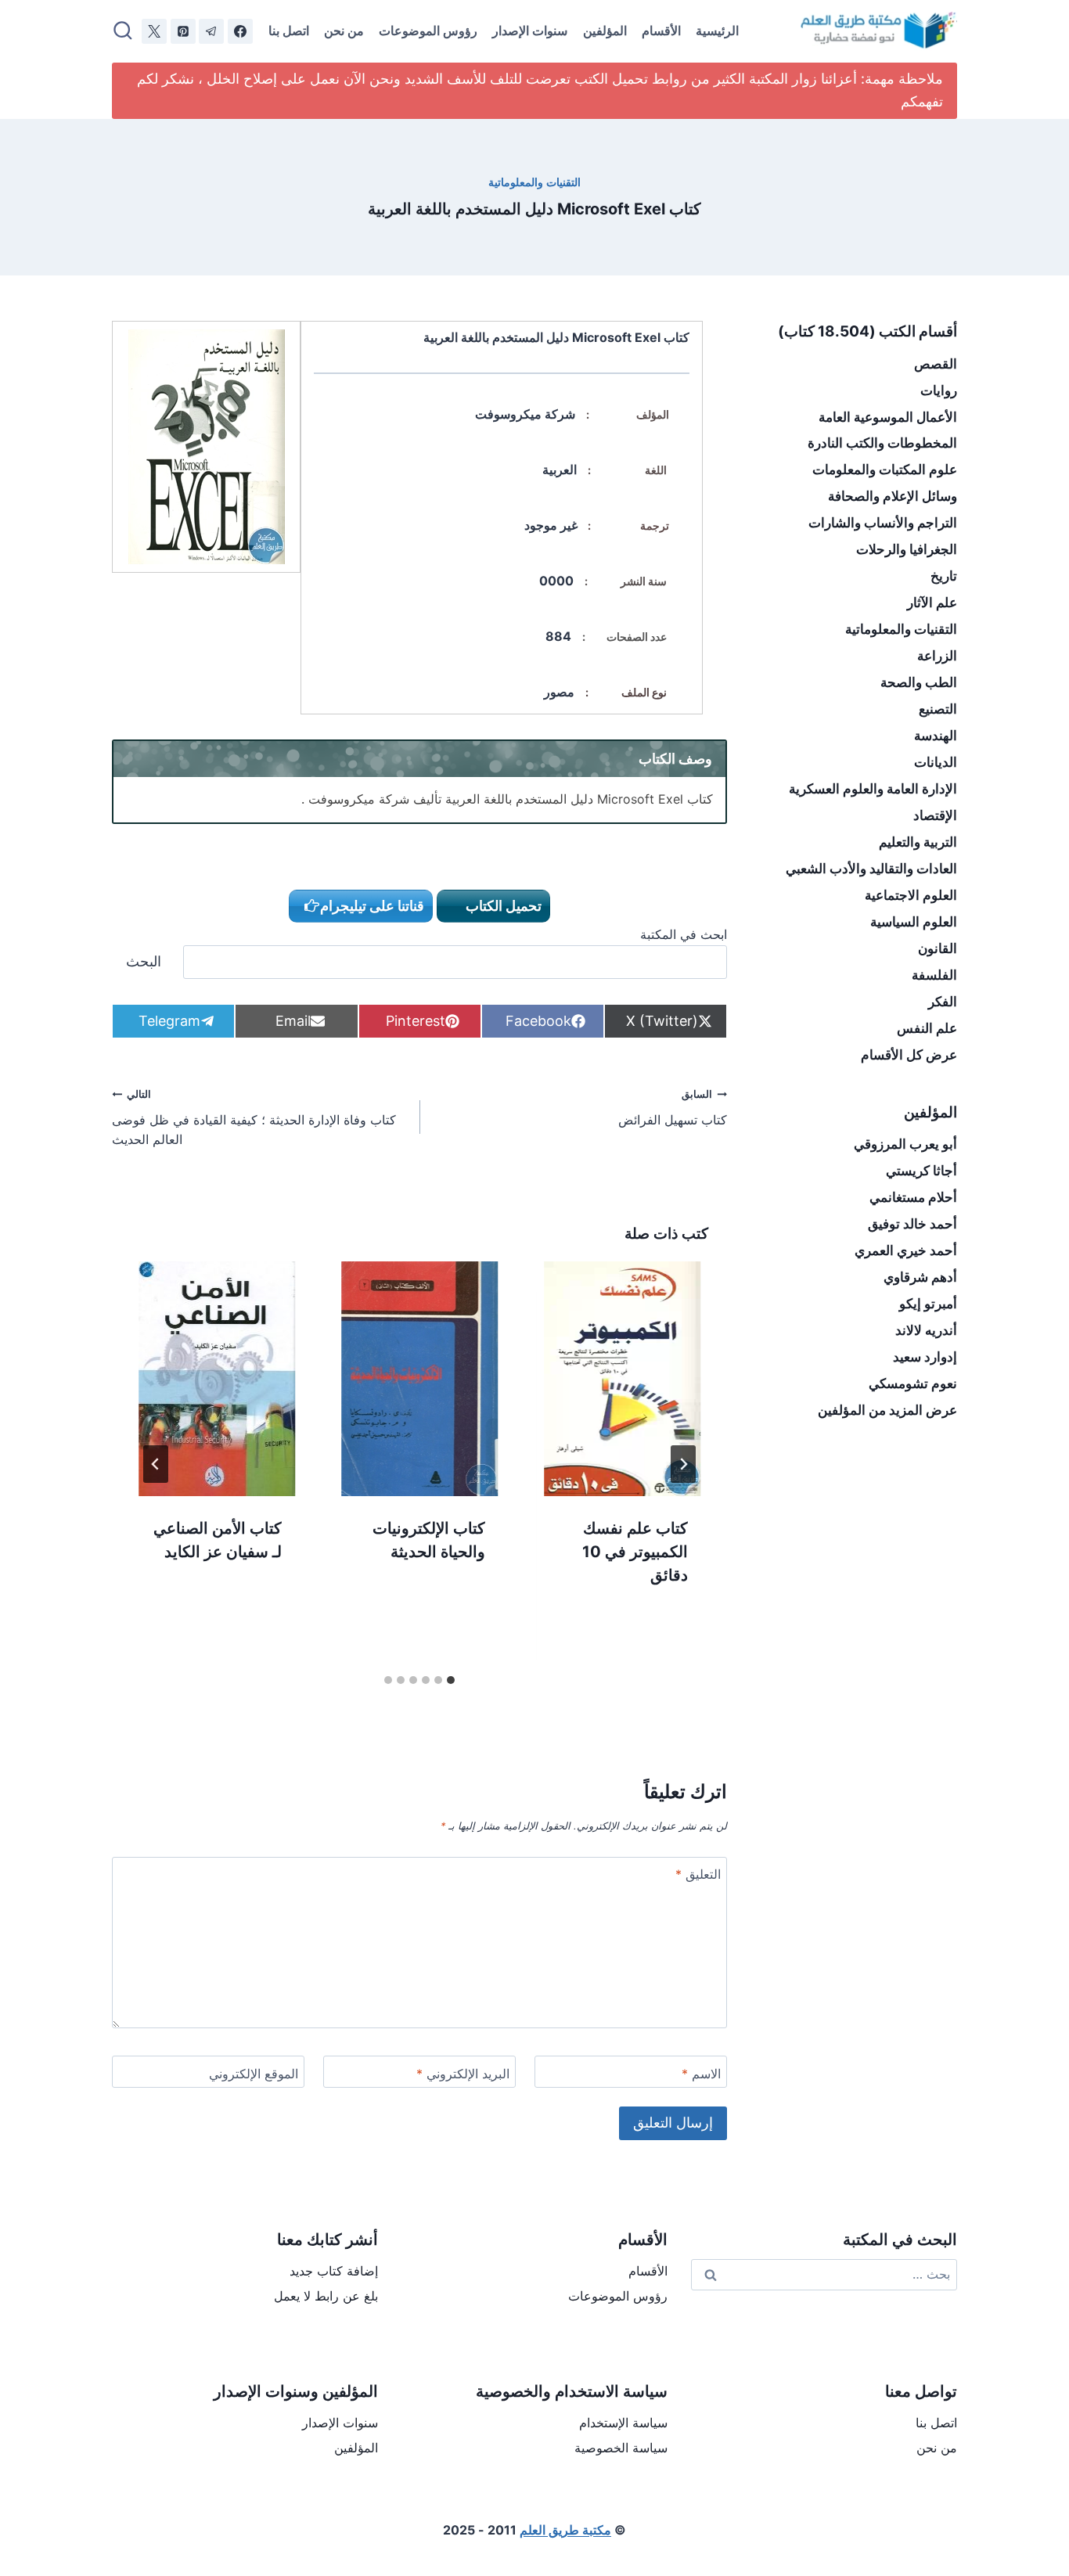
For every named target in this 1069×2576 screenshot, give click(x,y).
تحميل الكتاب (502, 906)
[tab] (451, 1680)
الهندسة (936, 736)
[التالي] (156, 1464)
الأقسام (661, 31)
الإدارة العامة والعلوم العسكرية (873, 789)
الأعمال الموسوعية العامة (888, 417)
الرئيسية (717, 31)
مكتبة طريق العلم (565, 2530)
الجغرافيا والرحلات (907, 549)
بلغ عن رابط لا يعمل (326, 2296)
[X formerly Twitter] (154, 31)
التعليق (698, 1874)
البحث (144, 961)
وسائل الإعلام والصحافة (893, 496)
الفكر (943, 1002)
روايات (939, 390)
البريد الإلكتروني (463, 2074)
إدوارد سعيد (925, 1357)
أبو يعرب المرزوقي (905, 1144)
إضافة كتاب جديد (334, 2271)
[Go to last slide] (683, 1464)
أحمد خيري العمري (906, 1250)
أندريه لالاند (926, 1330)
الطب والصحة (919, 682)
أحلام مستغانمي (913, 1197)
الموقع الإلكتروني (254, 2074)
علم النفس (927, 1028)
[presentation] (623, 1379)
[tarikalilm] (211, 31)
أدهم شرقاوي (920, 1277)
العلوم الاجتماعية (911, 895)
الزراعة (937, 656)
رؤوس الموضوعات (428, 31)
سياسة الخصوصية (621, 2448)
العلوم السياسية (914, 922)
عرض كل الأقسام (909, 1055)
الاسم (701, 2074)
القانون (938, 948)
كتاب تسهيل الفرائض (673, 1108)
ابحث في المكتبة (684, 934)
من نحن (344, 31)
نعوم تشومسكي (913, 1383)
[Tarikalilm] (240, 31)
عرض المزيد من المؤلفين (887, 1410)
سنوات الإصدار (530, 31)
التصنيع (938, 709)
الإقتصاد (935, 815)
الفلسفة (934, 975)
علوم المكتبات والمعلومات (885, 470)
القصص (936, 364)
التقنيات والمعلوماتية (534, 182)
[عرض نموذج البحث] (123, 31)
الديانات (936, 762)
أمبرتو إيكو (928, 1304)
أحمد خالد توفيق (912, 1224)
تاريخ (944, 576)
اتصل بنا (289, 31)
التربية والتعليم (918, 842)
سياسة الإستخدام (623, 2423)
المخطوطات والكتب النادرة (882, 443)
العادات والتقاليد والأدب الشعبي (871, 869)
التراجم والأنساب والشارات (883, 523)
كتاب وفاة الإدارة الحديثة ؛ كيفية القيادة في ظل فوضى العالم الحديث (254, 1118)
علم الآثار (932, 603)
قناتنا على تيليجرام (372, 906)
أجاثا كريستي (921, 1171)
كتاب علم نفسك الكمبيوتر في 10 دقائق (635, 1552)
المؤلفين (605, 31)
